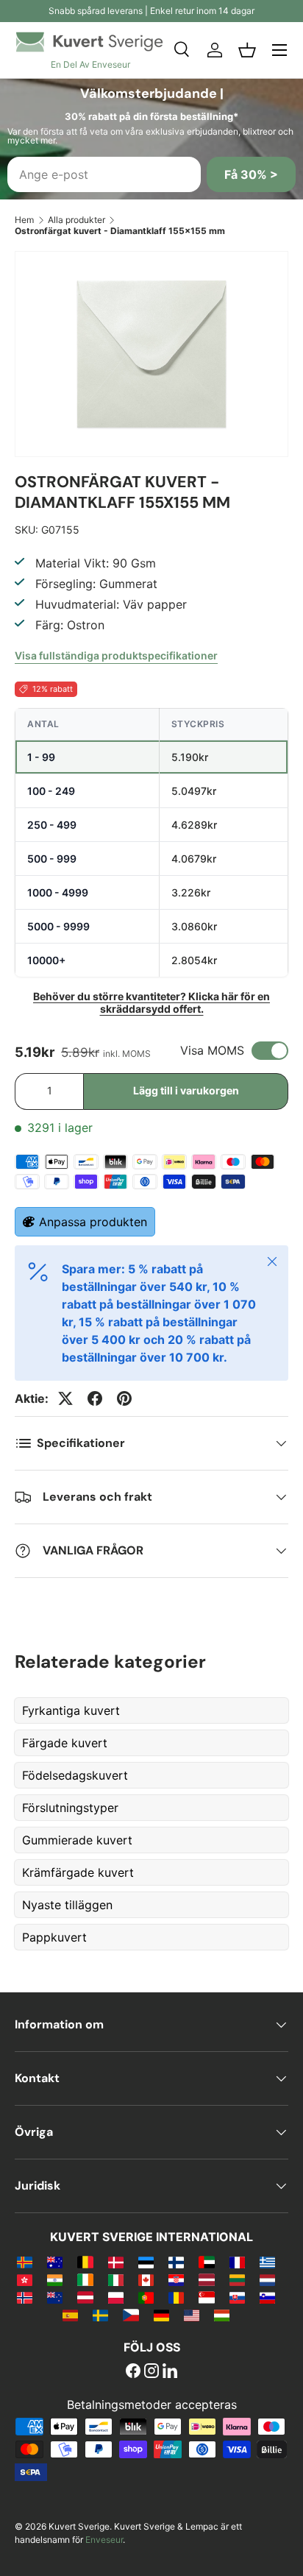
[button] (247, 50)
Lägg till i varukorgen (186, 1090)
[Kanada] (146, 2279)
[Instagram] (151, 2372)
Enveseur (104, 2540)
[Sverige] (100, 2315)
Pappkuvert (54, 1937)
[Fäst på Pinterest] (124, 1398)
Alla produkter (76, 220)
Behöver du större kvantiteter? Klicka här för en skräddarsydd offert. (151, 1002)
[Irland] (85, 2279)
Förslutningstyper (70, 1808)
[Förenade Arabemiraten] (206, 2262)
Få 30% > (251, 174)
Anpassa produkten (93, 1222)
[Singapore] (206, 2297)
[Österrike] (85, 2297)
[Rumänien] (176, 2297)
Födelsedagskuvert (75, 1775)
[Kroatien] (176, 2279)
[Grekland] (267, 2262)
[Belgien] (85, 2262)
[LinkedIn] (170, 2372)
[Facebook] (133, 2372)
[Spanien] (70, 2315)
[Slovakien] (237, 2297)
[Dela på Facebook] (95, 1398)
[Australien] (55, 2262)
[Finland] (176, 2262)
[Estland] (146, 2262)
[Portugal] (146, 2297)
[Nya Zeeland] (55, 2297)
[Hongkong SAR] (25, 2279)
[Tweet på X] (65, 1398)
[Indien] (55, 2279)
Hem (24, 220)
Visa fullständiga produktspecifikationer (116, 655)
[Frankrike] (237, 2262)
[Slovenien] (267, 2297)
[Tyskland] (161, 2315)
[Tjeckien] (131, 2315)
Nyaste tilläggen (67, 1905)
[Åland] (25, 2262)
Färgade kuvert (65, 1743)
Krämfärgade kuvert (78, 1872)
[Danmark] (116, 2262)
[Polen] (116, 2297)
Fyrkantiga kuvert (71, 1710)
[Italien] (116, 2279)
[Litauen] (237, 2279)
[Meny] (279, 50)
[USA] (192, 2315)
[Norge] (25, 2297)
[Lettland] (206, 2279)
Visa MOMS (212, 1050)
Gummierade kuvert (77, 1840)
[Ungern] (222, 2315)
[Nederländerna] (267, 2279)
